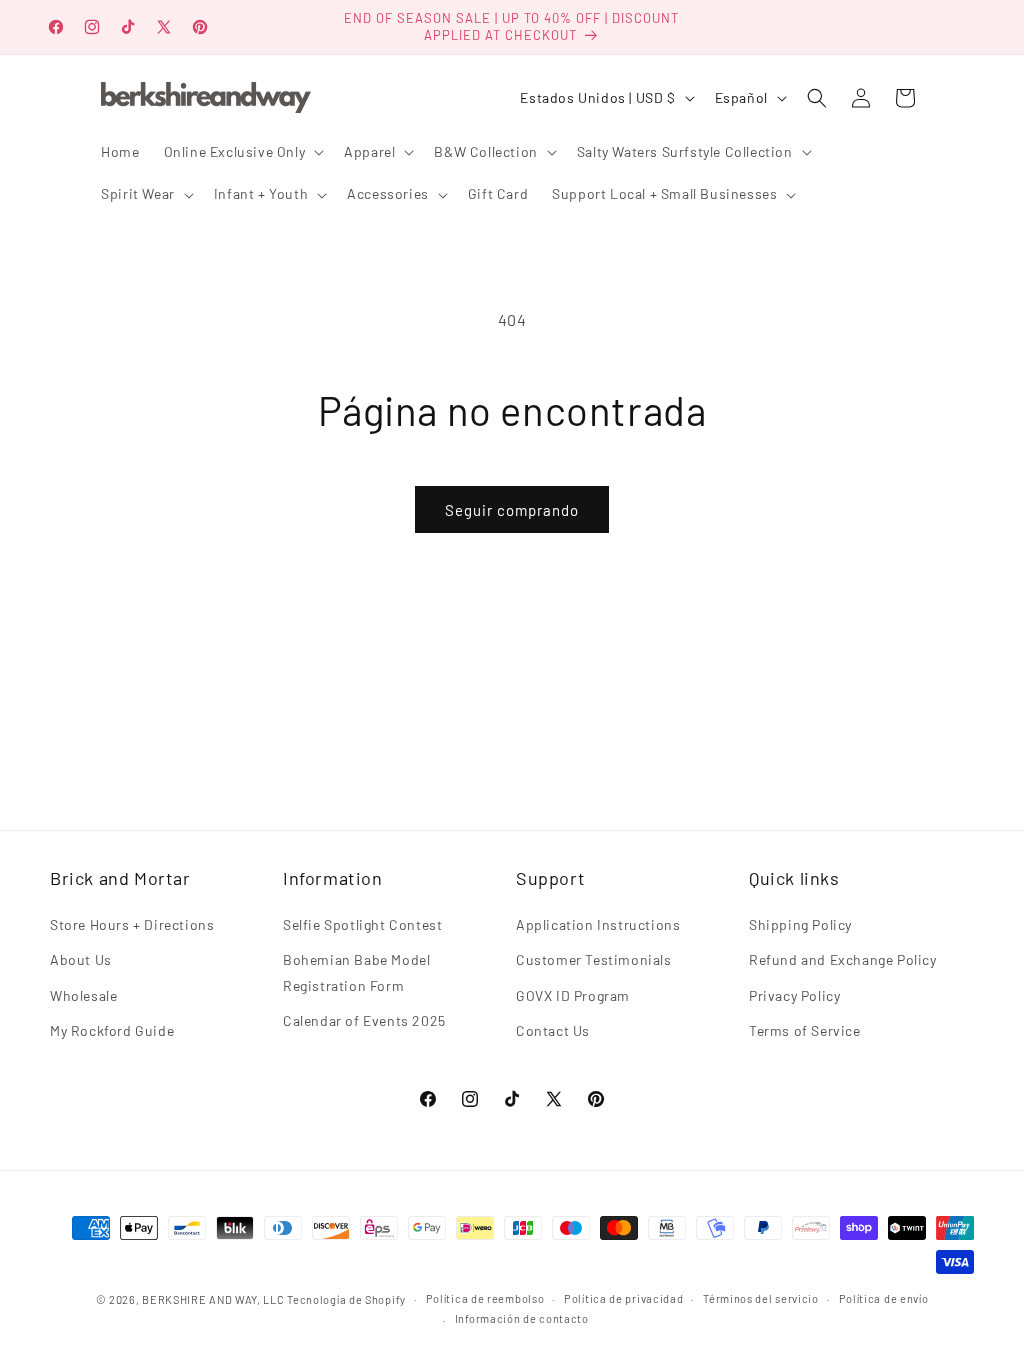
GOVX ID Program (573, 995)
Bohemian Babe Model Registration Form (356, 972)
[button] (242, 152)
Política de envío (884, 1298)
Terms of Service (805, 1030)
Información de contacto (522, 1318)
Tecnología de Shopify (346, 1299)
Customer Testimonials (594, 959)
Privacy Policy (794, 995)
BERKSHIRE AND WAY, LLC (213, 1299)
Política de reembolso (485, 1298)
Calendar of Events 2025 (364, 1020)
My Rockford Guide (112, 1030)
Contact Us (553, 1030)
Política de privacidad (623, 1298)
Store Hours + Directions (132, 924)
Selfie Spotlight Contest (362, 924)
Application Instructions (598, 924)
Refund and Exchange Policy (843, 959)
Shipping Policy (800, 924)
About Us (81, 959)
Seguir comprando (512, 510)
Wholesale (83, 995)
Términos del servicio (761, 1298)
